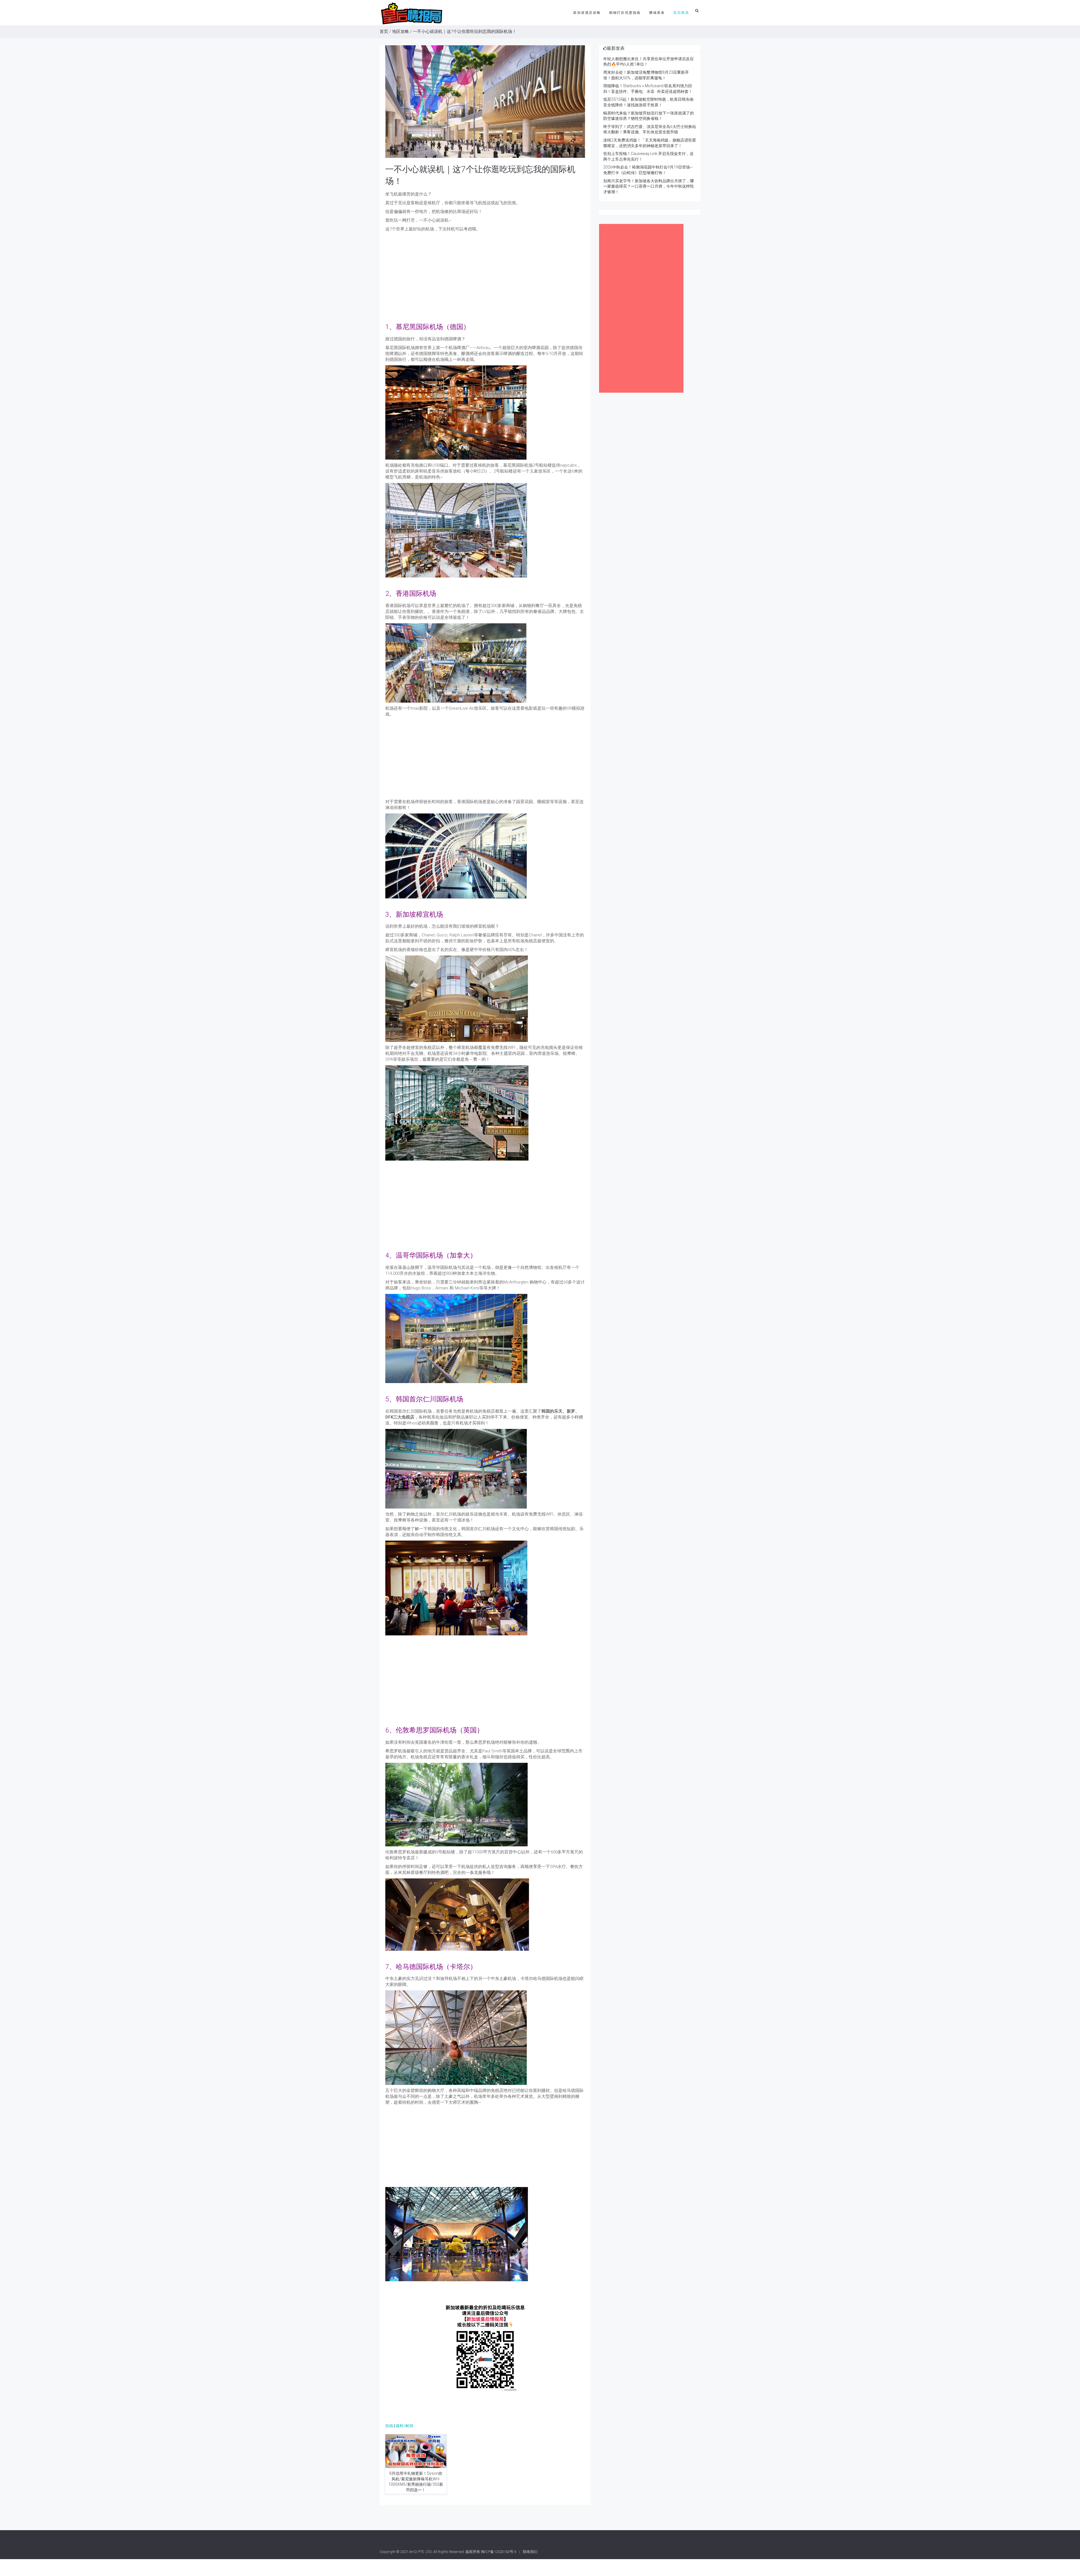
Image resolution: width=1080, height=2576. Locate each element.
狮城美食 (657, 13)
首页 (384, 32)
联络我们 (530, 2552)
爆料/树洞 (404, 2426)
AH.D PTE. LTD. (421, 2552)
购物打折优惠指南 (625, 13)
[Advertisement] (485, 274)
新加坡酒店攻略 (587, 13)
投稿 (389, 2426)
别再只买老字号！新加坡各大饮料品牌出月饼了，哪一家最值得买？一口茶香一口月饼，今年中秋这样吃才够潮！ (649, 186)
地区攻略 (400, 32)
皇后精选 (681, 13)
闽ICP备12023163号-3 (499, 2552)
